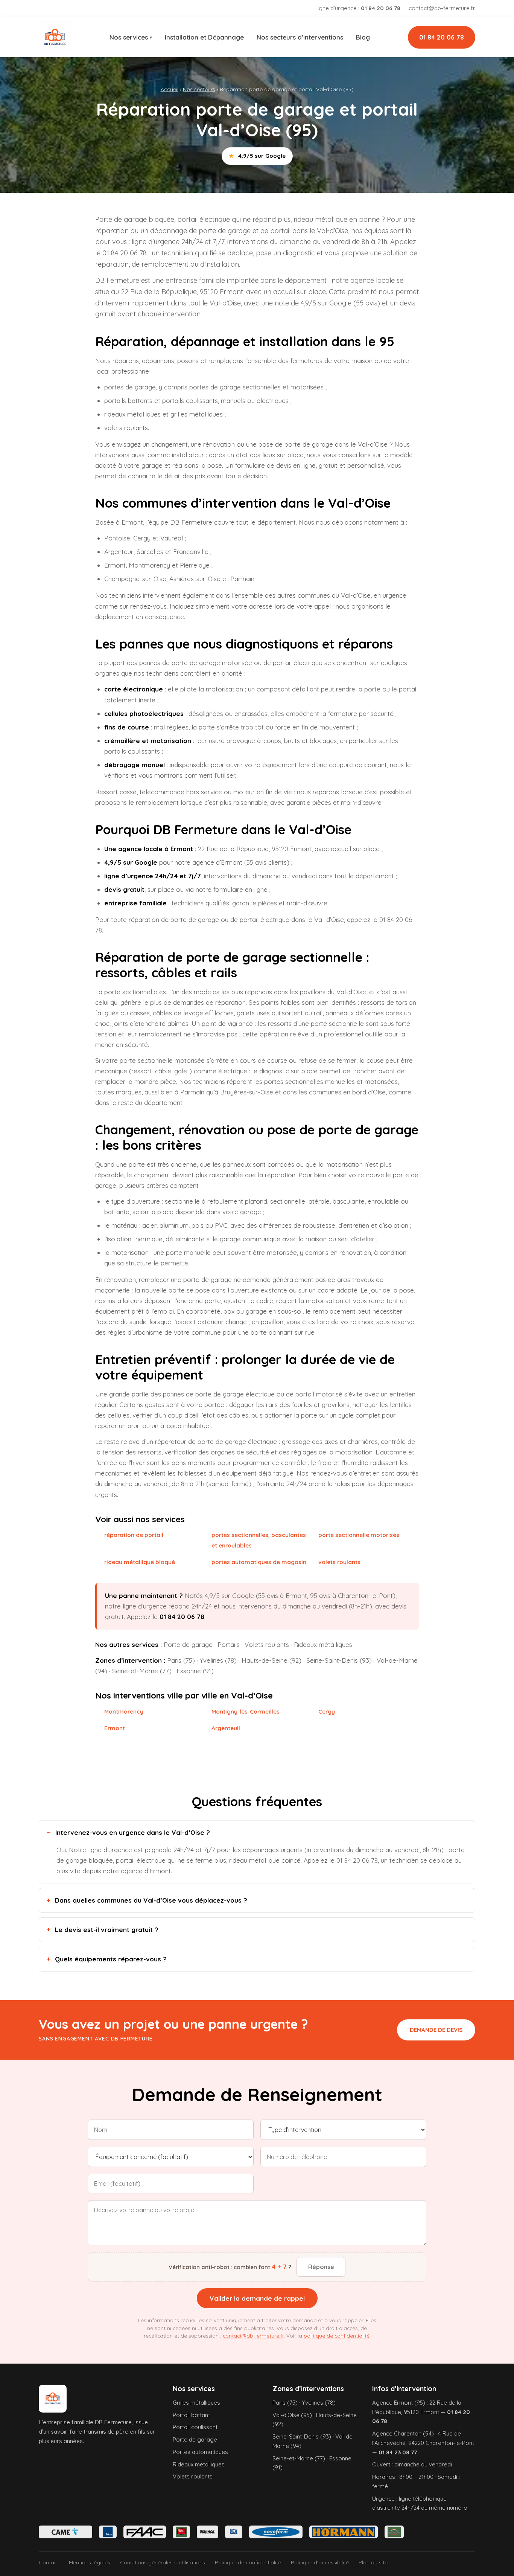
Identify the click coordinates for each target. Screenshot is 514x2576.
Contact (49, 2562)
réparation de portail (134, 1535)
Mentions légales (90, 2562)
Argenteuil (226, 1728)
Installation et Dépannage (204, 37)
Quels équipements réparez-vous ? (111, 1959)
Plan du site (373, 2562)
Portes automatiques (200, 2452)
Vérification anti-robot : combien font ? (230, 2267)
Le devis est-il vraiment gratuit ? (107, 1930)
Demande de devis (436, 2030)
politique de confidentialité (337, 2336)
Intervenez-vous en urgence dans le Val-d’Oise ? (133, 1832)
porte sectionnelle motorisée (359, 1535)
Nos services (129, 37)
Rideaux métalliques (323, 1644)
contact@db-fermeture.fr (442, 8)
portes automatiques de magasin (259, 1562)
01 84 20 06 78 (442, 37)
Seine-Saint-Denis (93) (339, 1660)
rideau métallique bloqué (140, 1562)
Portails (229, 1644)
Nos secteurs (199, 89)
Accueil (170, 89)
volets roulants (339, 1562)
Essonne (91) (195, 1671)
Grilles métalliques (196, 2403)
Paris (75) (181, 1660)
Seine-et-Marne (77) (142, 1671)
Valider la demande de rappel (257, 2298)
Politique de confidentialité (248, 2562)
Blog (363, 37)
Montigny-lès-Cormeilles (246, 1711)
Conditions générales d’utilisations (163, 2562)
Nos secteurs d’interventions (300, 37)
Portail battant (191, 2415)
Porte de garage (188, 1644)
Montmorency (124, 1711)
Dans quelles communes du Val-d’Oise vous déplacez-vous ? (151, 1900)
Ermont (115, 1728)
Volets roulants (267, 1644)
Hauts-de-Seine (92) (271, 1660)
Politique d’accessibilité (320, 2562)
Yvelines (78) (218, 1660)
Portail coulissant (195, 2427)
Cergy (327, 1711)
